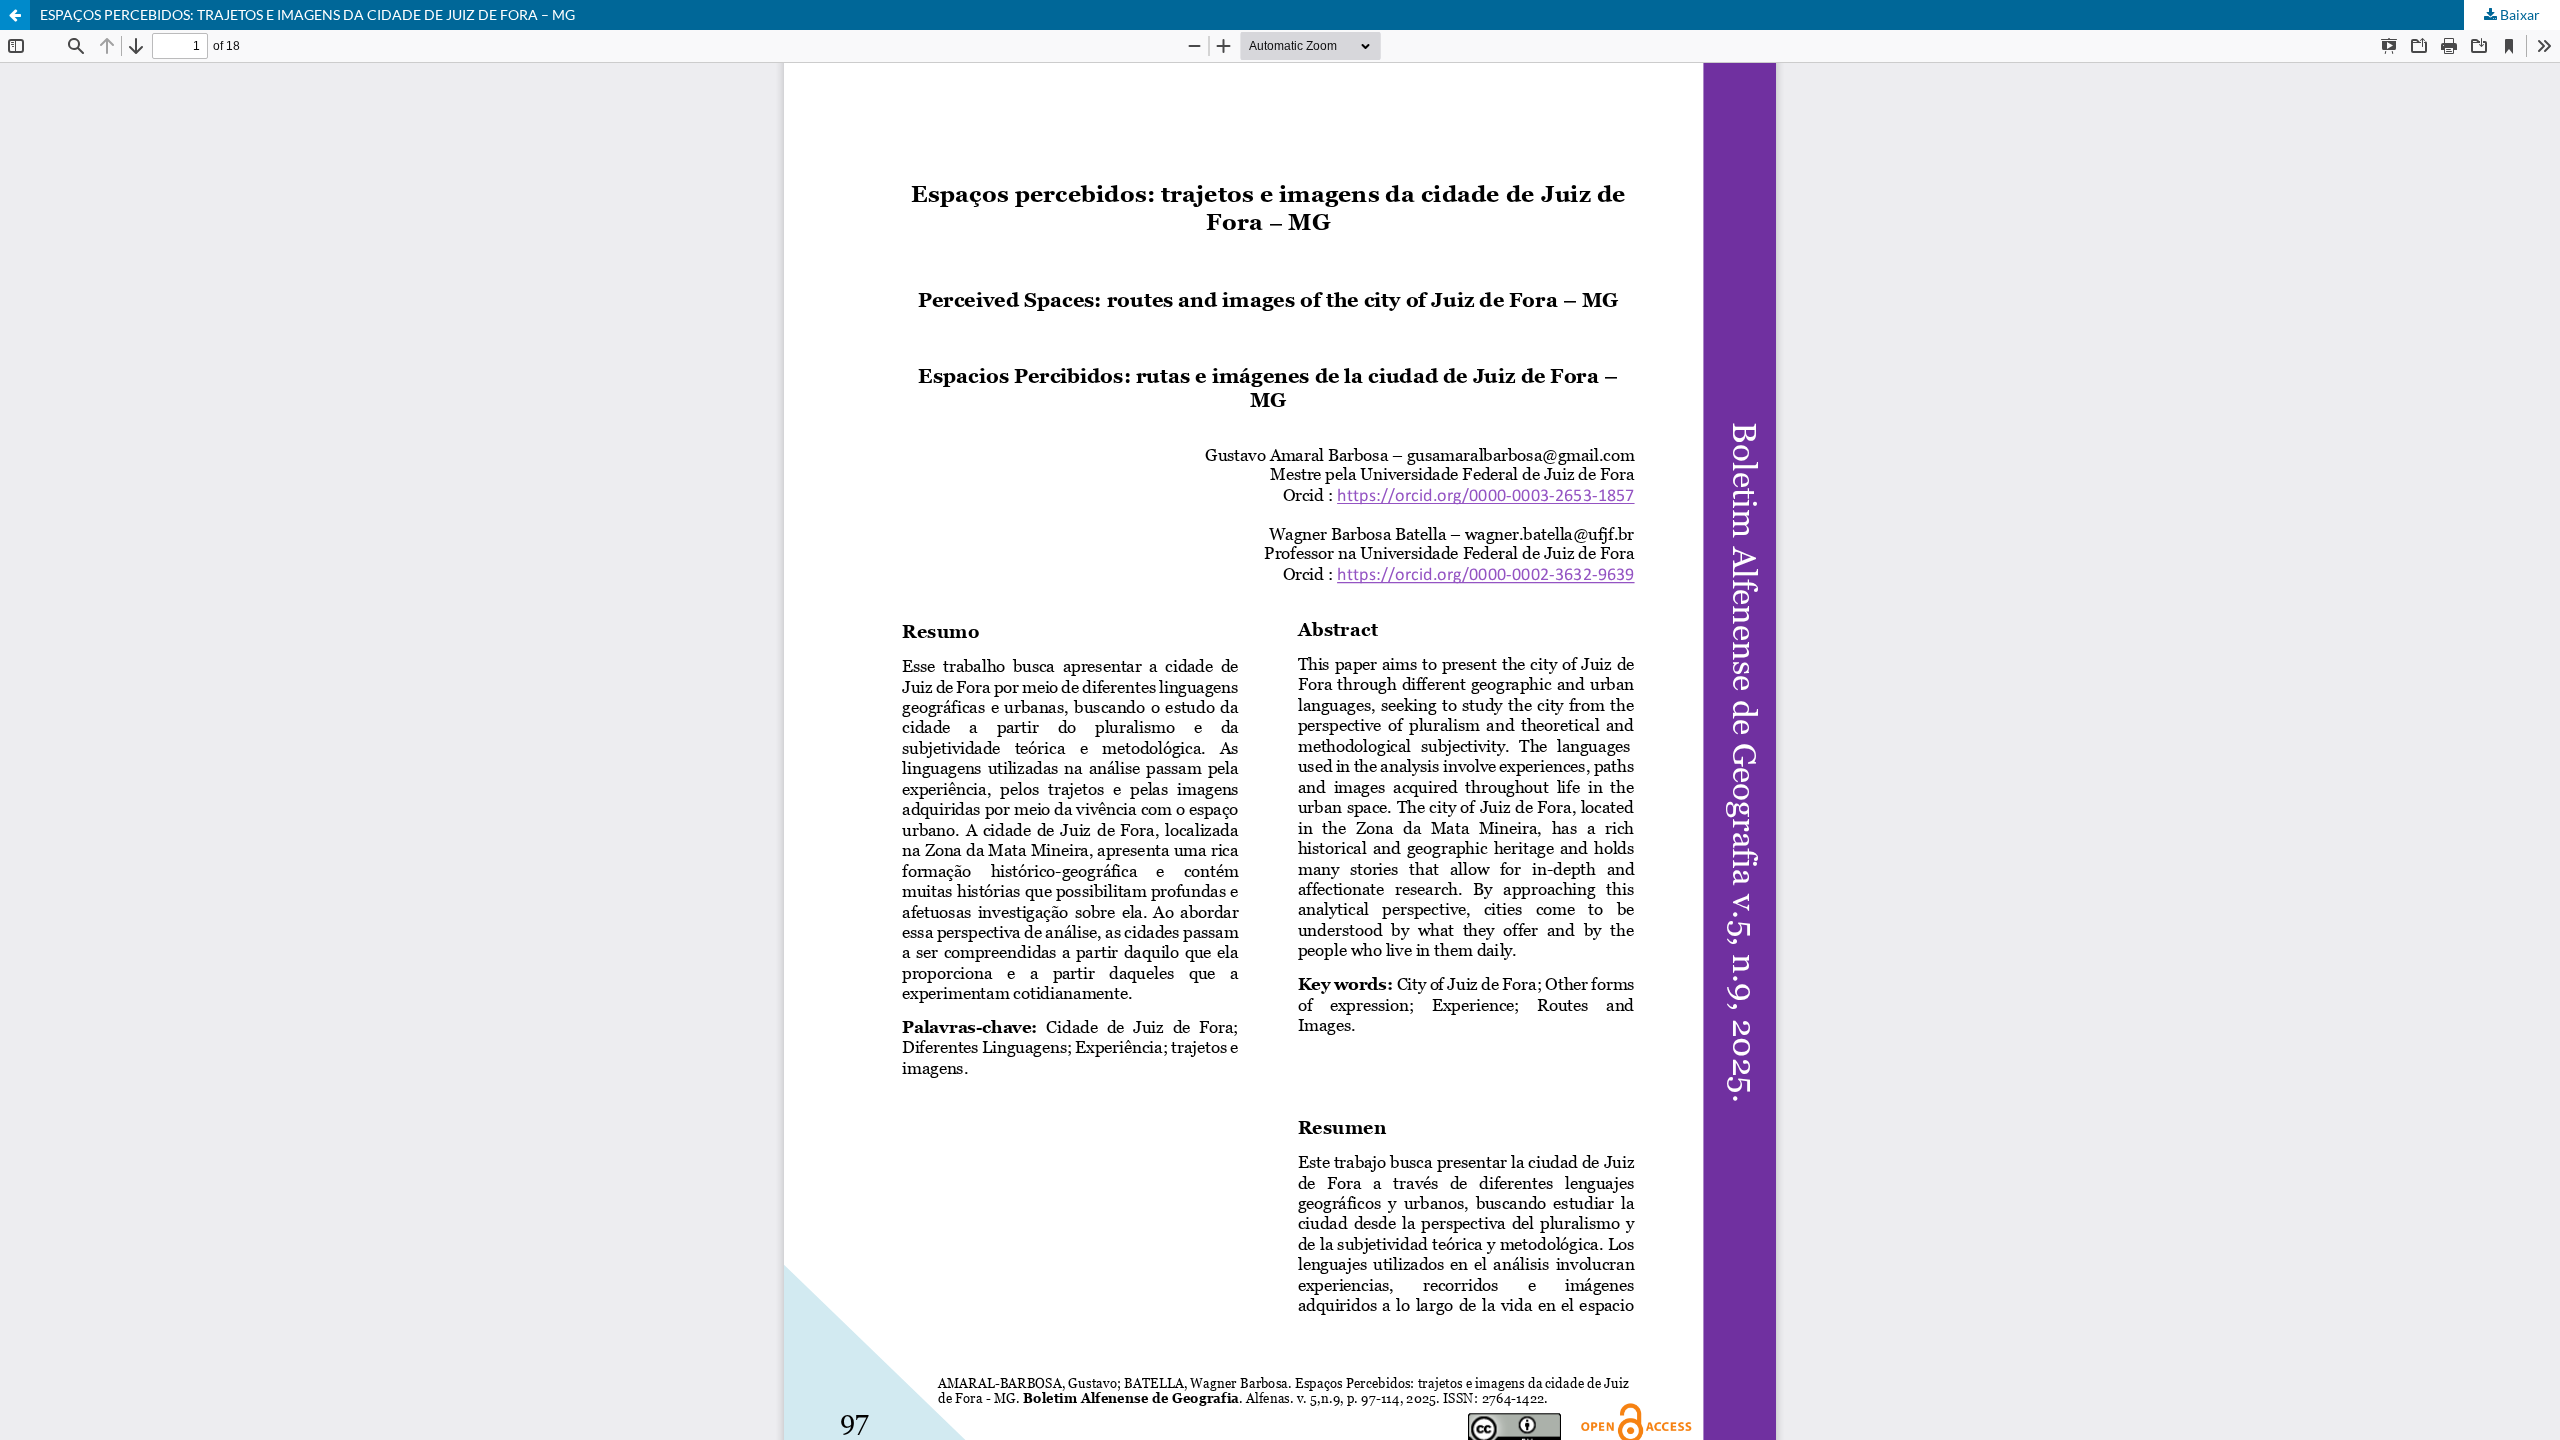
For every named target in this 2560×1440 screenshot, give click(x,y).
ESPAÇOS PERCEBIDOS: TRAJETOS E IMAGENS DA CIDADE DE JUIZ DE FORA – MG (307, 14)
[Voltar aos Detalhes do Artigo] (15, 15)
